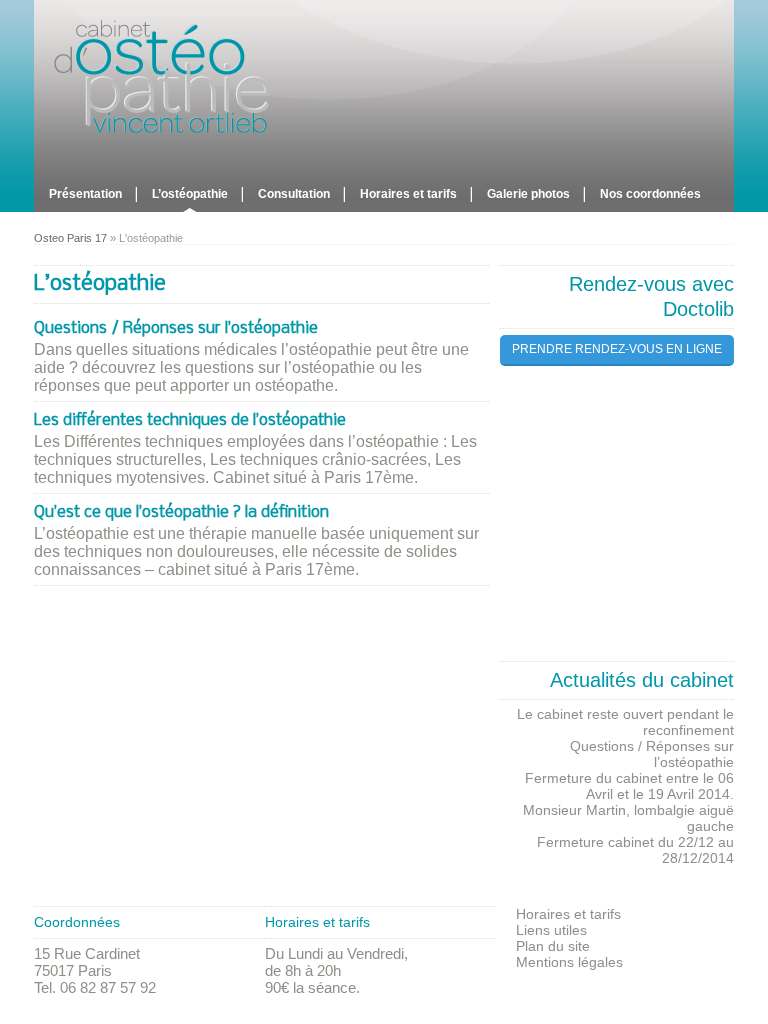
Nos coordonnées (650, 194)
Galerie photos (528, 194)
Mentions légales (569, 962)
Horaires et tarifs (408, 194)
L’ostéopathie (190, 194)
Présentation (85, 194)
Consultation (294, 194)
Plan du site (553, 946)
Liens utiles (551, 930)
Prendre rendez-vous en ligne (617, 349)
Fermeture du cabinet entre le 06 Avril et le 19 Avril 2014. (629, 786)
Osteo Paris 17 (70, 238)
